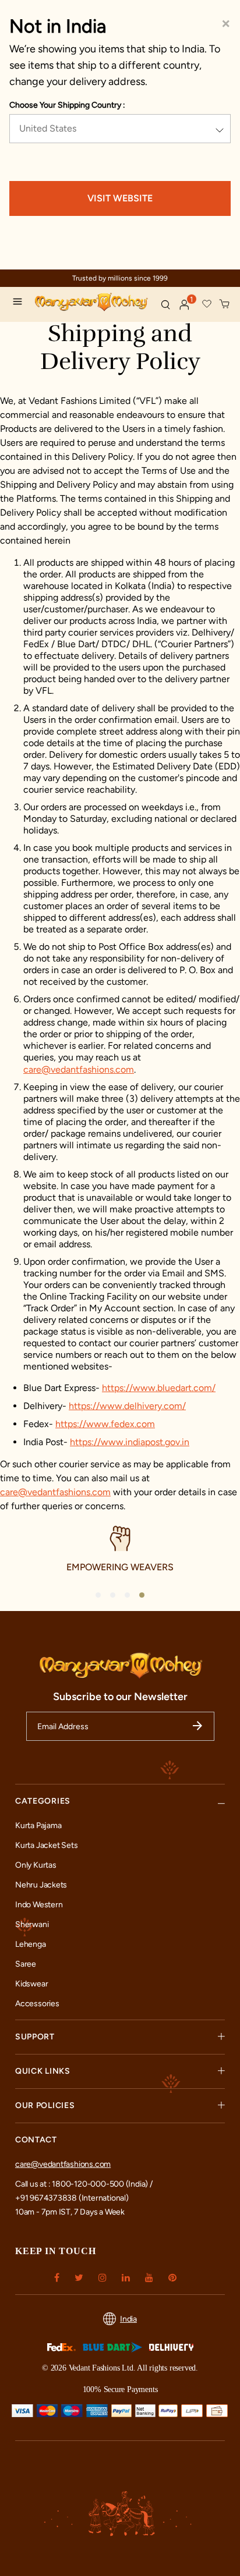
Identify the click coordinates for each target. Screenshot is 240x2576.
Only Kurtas (36, 1865)
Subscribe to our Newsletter (120, 1697)
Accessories (37, 2004)
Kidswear (31, 1984)
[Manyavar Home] (93, 303)
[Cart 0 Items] (225, 304)
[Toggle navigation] (20, 303)
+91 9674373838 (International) (72, 2198)
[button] (185, 305)
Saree (26, 1964)
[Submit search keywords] (165, 304)
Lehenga (31, 1944)
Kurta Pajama (38, 1825)
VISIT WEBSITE (120, 198)
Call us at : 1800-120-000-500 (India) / (84, 2184)
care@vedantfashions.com (79, 1069)
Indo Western (39, 1905)
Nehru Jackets (41, 1885)
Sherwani (32, 1924)
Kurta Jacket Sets (46, 1845)
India (128, 2319)
